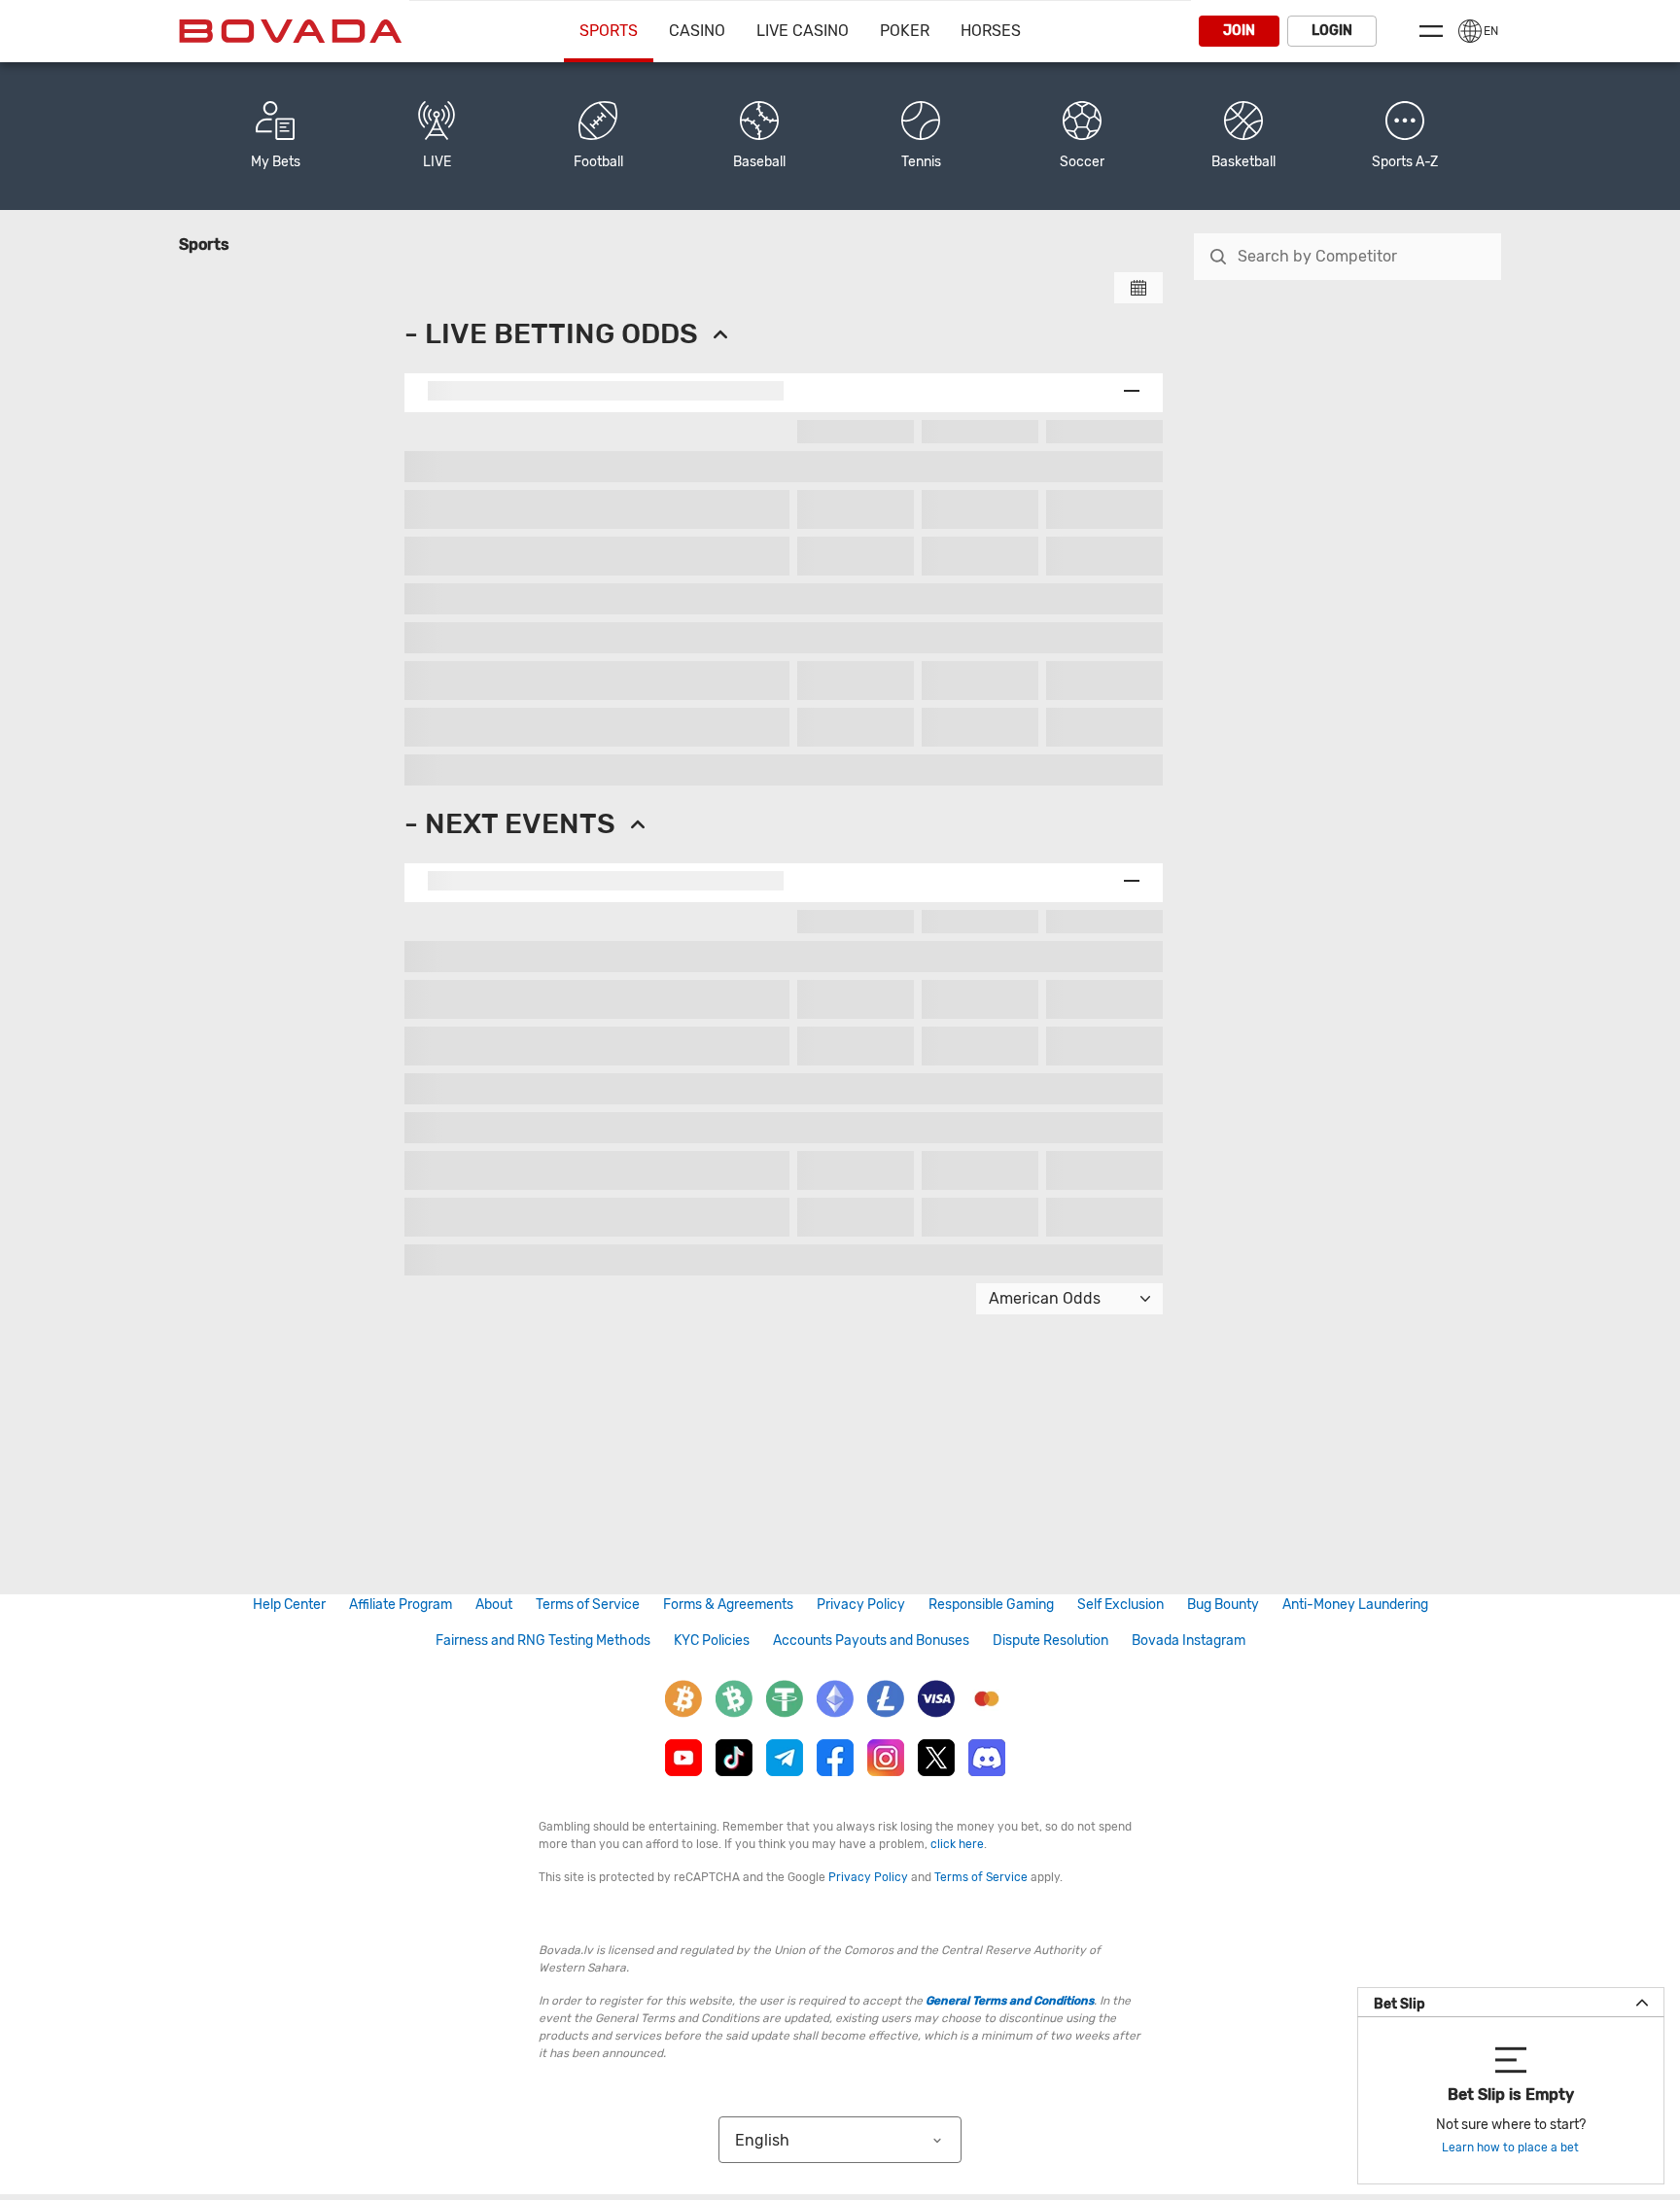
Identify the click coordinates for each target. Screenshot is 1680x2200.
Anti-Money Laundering (1355, 1605)
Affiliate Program (401, 1605)
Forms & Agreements (728, 1605)
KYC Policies (712, 1641)
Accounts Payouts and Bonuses (871, 1641)
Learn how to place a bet (1510, 2148)
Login (1332, 31)
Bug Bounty (1223, 1605)
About (494, 1605)
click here (957, 1844)
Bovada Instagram (1189, 1641)
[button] (1405, 136)
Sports (609, 31)
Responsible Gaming (991, 1605)
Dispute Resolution (1050, 1641)
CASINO (697, 31)
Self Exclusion (1120, 1605)
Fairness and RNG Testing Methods (543, 1641)
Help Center (289, 1605)
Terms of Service (588, 1605)
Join (1239, 31)
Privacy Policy (861, 1605)
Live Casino (803, 31)
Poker (905, 31)
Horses (991, 31)
